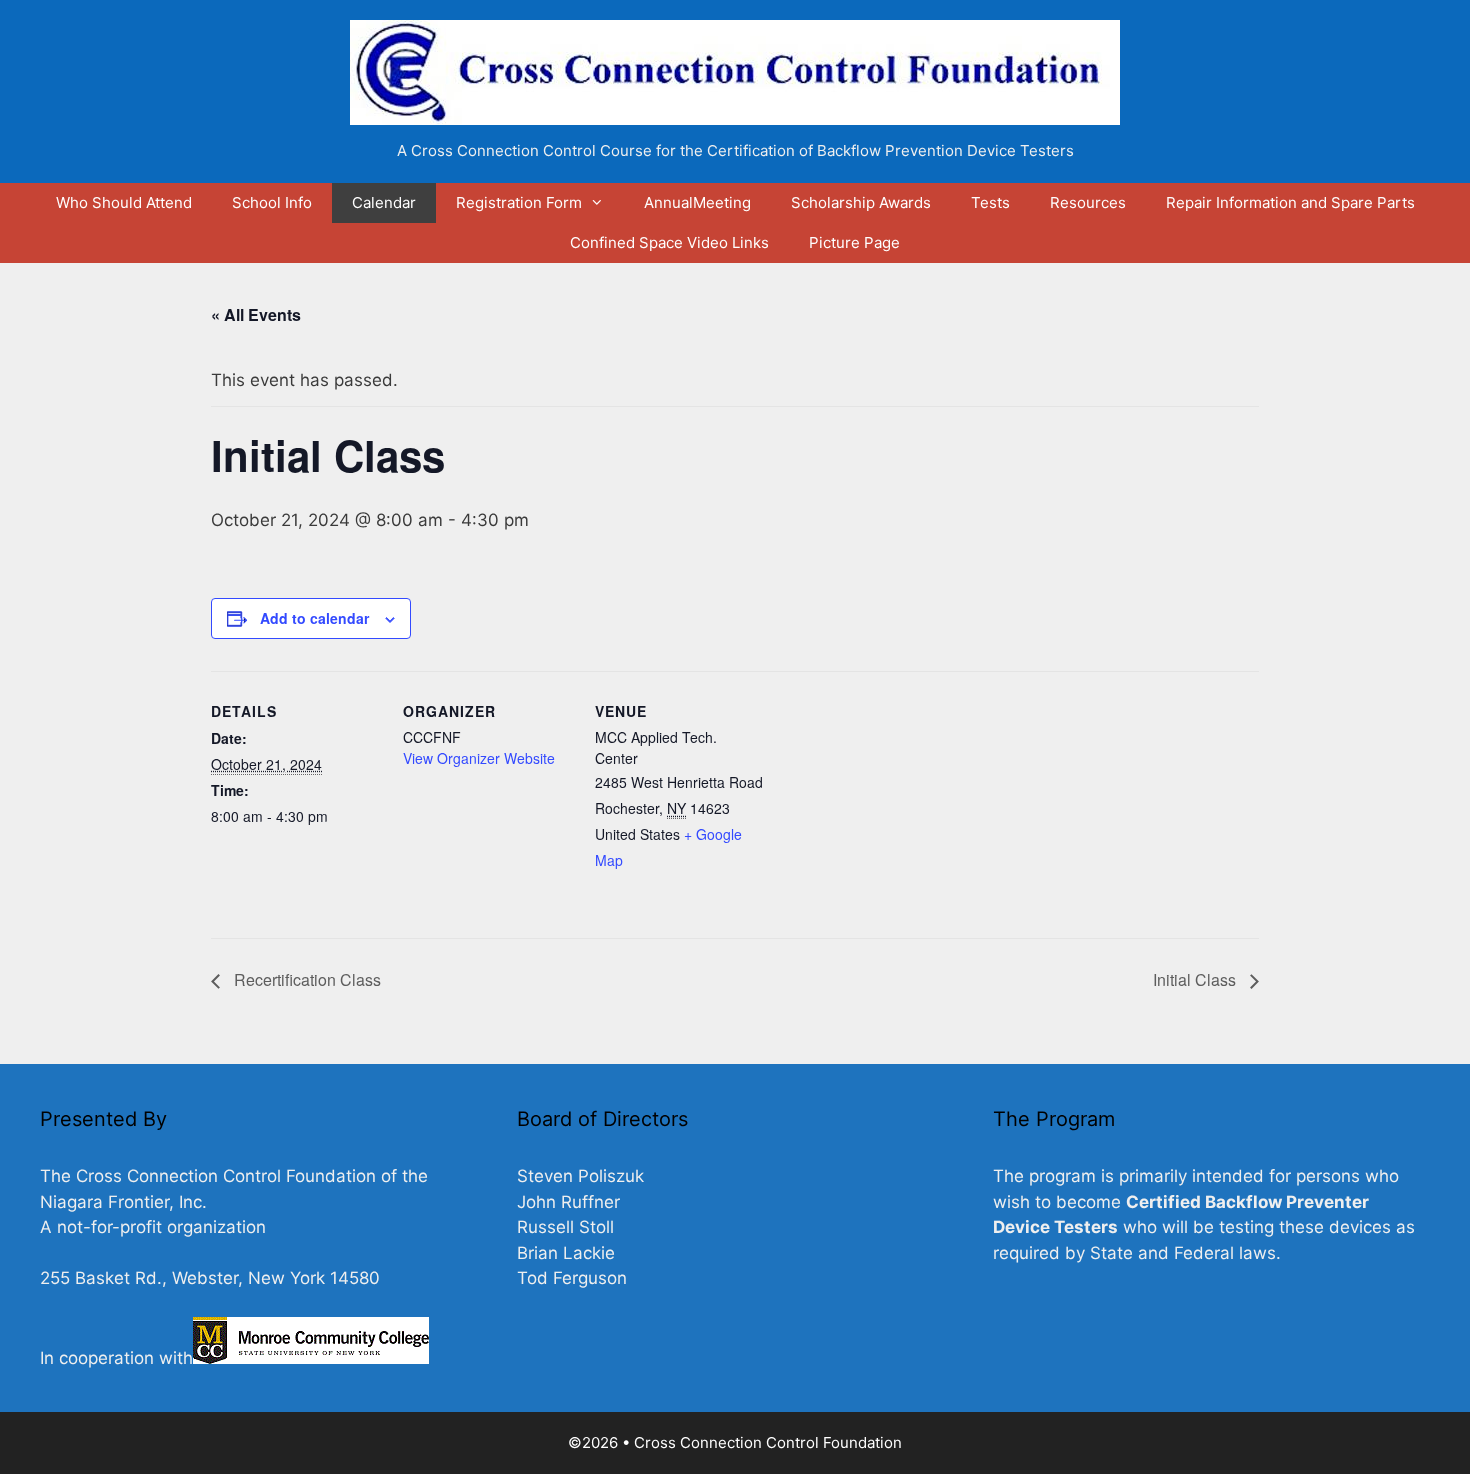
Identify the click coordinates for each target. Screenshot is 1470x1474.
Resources (1088, 202)
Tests (990, 202)
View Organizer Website (479, 758)
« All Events (256, 314)
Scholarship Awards (861, 202)
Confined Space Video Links (669, 242)
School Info (272, 202)
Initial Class (1196, 979)
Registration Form (519, 202)
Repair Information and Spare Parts (1290, 202)
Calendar (384, 202)
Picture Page (854, 242)
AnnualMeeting (697, 202)
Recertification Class (305, 979)
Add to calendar (314, 618)
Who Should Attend (124, 202)
